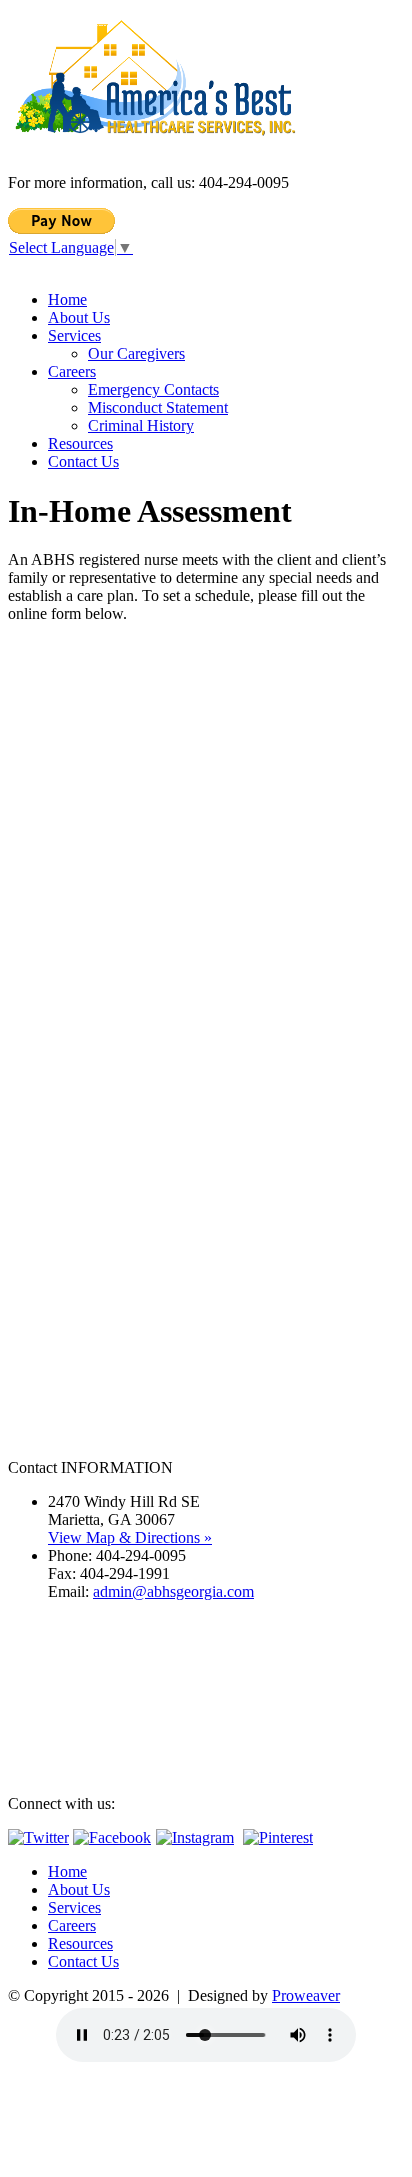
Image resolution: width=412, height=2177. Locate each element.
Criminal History (141, 425)
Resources (80, 443)
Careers (72, 371)
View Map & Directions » (130, 1537)
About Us (79, 317)
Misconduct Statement (158, 407)
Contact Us (83, 461)
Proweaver (306, 1995)
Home (67, 299)
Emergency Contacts (153, 389)
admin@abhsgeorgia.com (173, 1591)
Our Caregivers (136, 353)
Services (74, 335)
